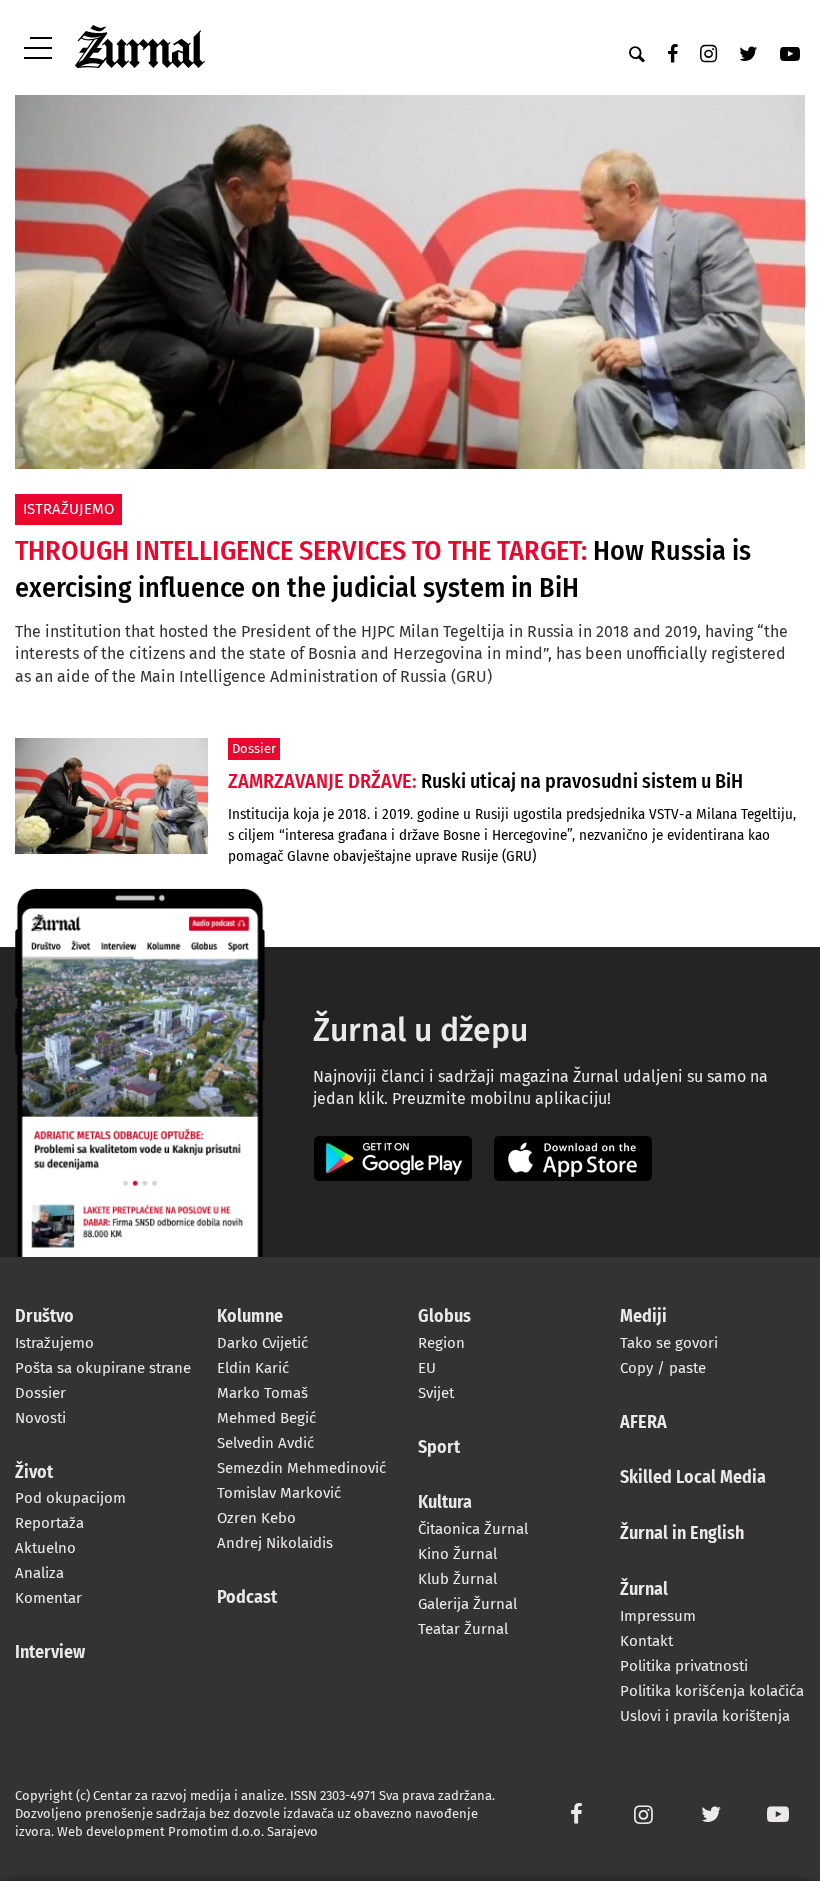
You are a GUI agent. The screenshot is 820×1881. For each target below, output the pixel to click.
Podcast (247, 1598)
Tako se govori (669, 1343)
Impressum (658, 1616)
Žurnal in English (682, 1534)
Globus (444, 1317)
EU (427, 1368)
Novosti (40, 1418)
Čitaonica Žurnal (473, 1529)
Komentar (48, 1598)
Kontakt (646, 1641)
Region (441, 1343)
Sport (439, 1448)
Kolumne (250, 1317)
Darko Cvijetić (262, 1343)
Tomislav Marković (279, 1493)
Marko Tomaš (262, 1393)
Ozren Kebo (256, 1518)
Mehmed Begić (266, 1418)
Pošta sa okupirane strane (103, 1368)
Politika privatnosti (684, 1666)
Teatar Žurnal (463, 1629)
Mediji (643, 1317)
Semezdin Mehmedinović (301, 1468)
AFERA (643, 1423)
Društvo (44, 1317)
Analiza (39, 1573)
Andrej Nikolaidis (275, 1543)
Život (34, 1473)
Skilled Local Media (693, 1478)
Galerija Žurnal (467, 1604)
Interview (50, 1653)
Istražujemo (54, 1343)
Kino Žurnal (457, 1554)
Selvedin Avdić (265, 1443)
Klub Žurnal (457, 1579)
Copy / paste (663, 1368)
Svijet (436, 1393)
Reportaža (49, 1523)
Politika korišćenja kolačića (712, 1691)
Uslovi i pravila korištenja (705, 1716)
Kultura (445, 1503)
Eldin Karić (253, 1368)
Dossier (40, 1393)
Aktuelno (45, 1548)
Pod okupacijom (70, 1498)
